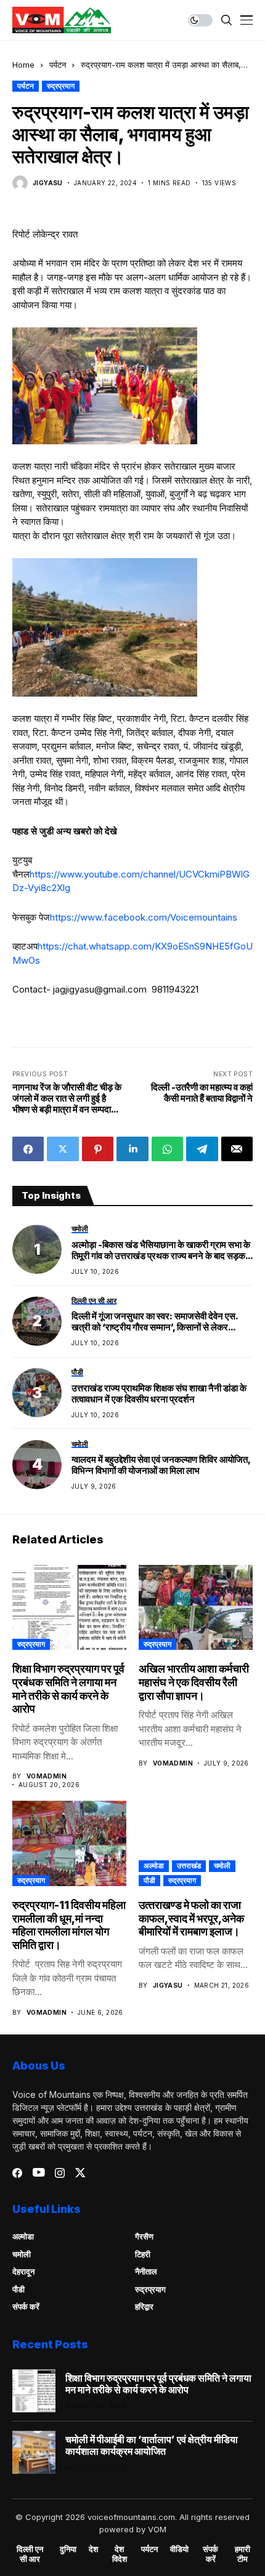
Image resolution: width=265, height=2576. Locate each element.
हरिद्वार (144, 2306)
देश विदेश (120, 2554)
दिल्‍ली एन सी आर (30, 2554)
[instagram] (60, 2173)
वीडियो (179, 2549)
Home (23, 65)
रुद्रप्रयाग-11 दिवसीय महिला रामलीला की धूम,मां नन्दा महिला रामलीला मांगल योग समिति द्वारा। (69, 1925)
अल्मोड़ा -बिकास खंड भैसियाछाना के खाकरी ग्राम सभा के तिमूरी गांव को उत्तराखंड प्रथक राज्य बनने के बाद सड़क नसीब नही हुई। (161, 1250)
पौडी (149, 1880)
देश (93, 2549)
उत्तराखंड (189, 1866)
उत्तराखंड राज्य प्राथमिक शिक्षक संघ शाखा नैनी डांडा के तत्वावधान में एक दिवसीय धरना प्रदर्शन (159, 1394)
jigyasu (48, 183)
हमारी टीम (243, 2554)
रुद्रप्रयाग (61, 86)
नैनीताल (146, 2271)
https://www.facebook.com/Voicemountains (144, 917)
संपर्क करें (26, 2306)
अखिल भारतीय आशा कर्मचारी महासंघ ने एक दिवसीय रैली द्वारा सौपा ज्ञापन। (194, 1682)
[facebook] (17, 2173)
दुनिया (68, 2549)
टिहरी (143, 2254)
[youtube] (39, 2173)
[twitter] (80, 2173)
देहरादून (23, 2271)
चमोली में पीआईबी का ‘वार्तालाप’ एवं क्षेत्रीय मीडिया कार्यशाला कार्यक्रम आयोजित (152, 2446)
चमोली (222, 1866)
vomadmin (47, 1776)
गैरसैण (144, 2236)
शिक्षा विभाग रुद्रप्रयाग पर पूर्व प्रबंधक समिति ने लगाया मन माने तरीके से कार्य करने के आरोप (68, 1689)
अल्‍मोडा (154, 1866)
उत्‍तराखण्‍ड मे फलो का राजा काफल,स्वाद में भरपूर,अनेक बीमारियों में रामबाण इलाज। (191, 1918)
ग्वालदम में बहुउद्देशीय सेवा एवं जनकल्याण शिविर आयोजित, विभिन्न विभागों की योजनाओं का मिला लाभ (161, 1465)
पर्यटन (58, 65)
